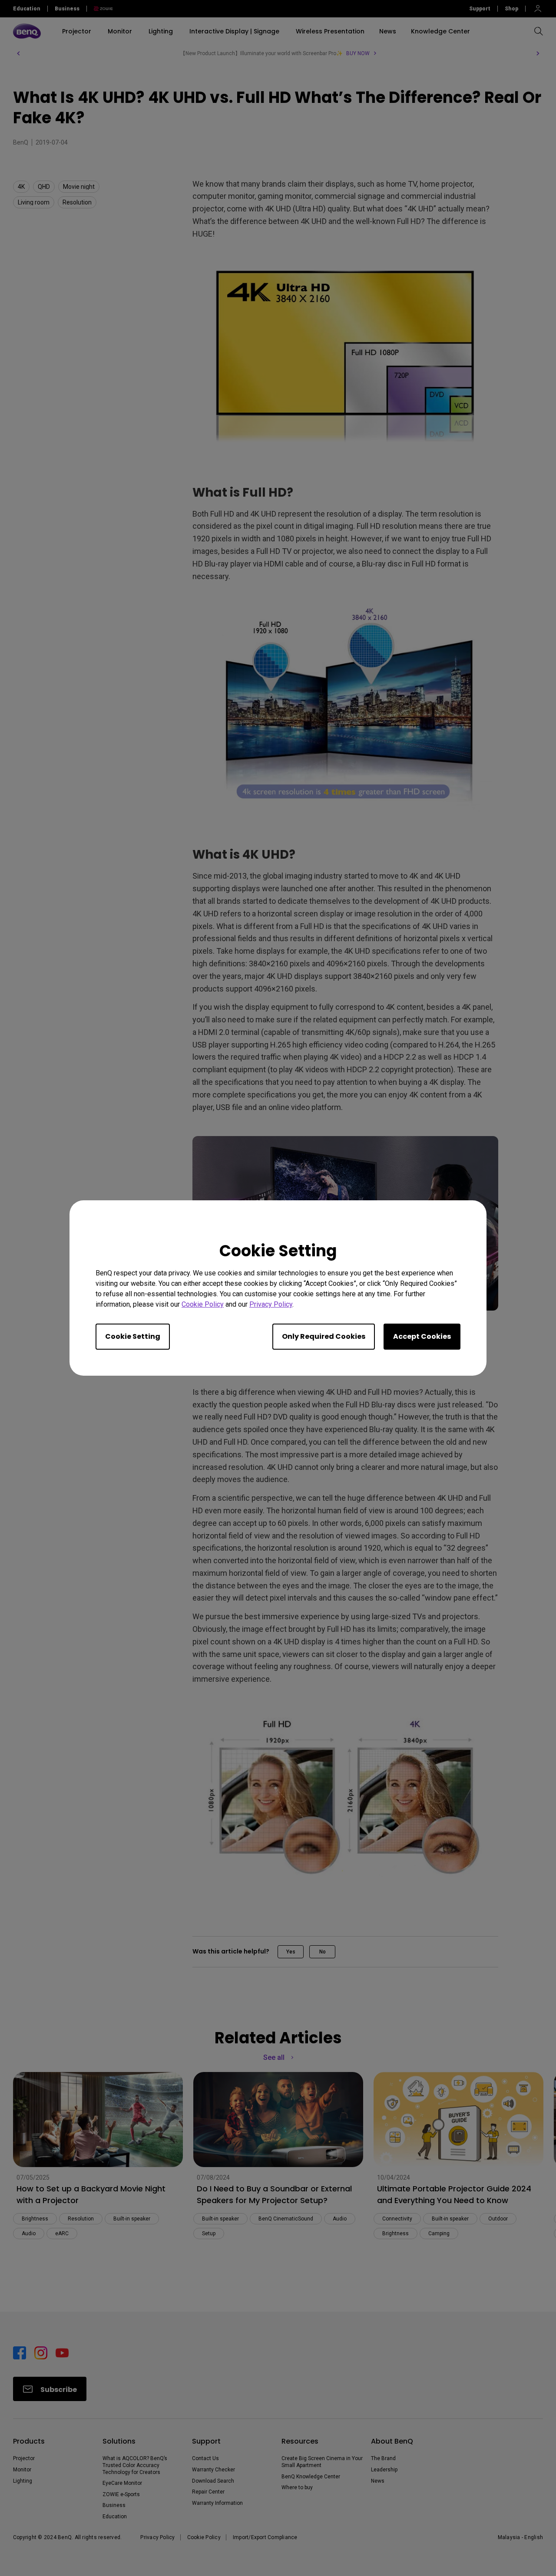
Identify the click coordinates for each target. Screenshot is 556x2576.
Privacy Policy (271, 1304)
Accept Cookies (422, 1336)
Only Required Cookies (324, 1336)
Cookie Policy (203, 1304)
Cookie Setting (133, 1336)
